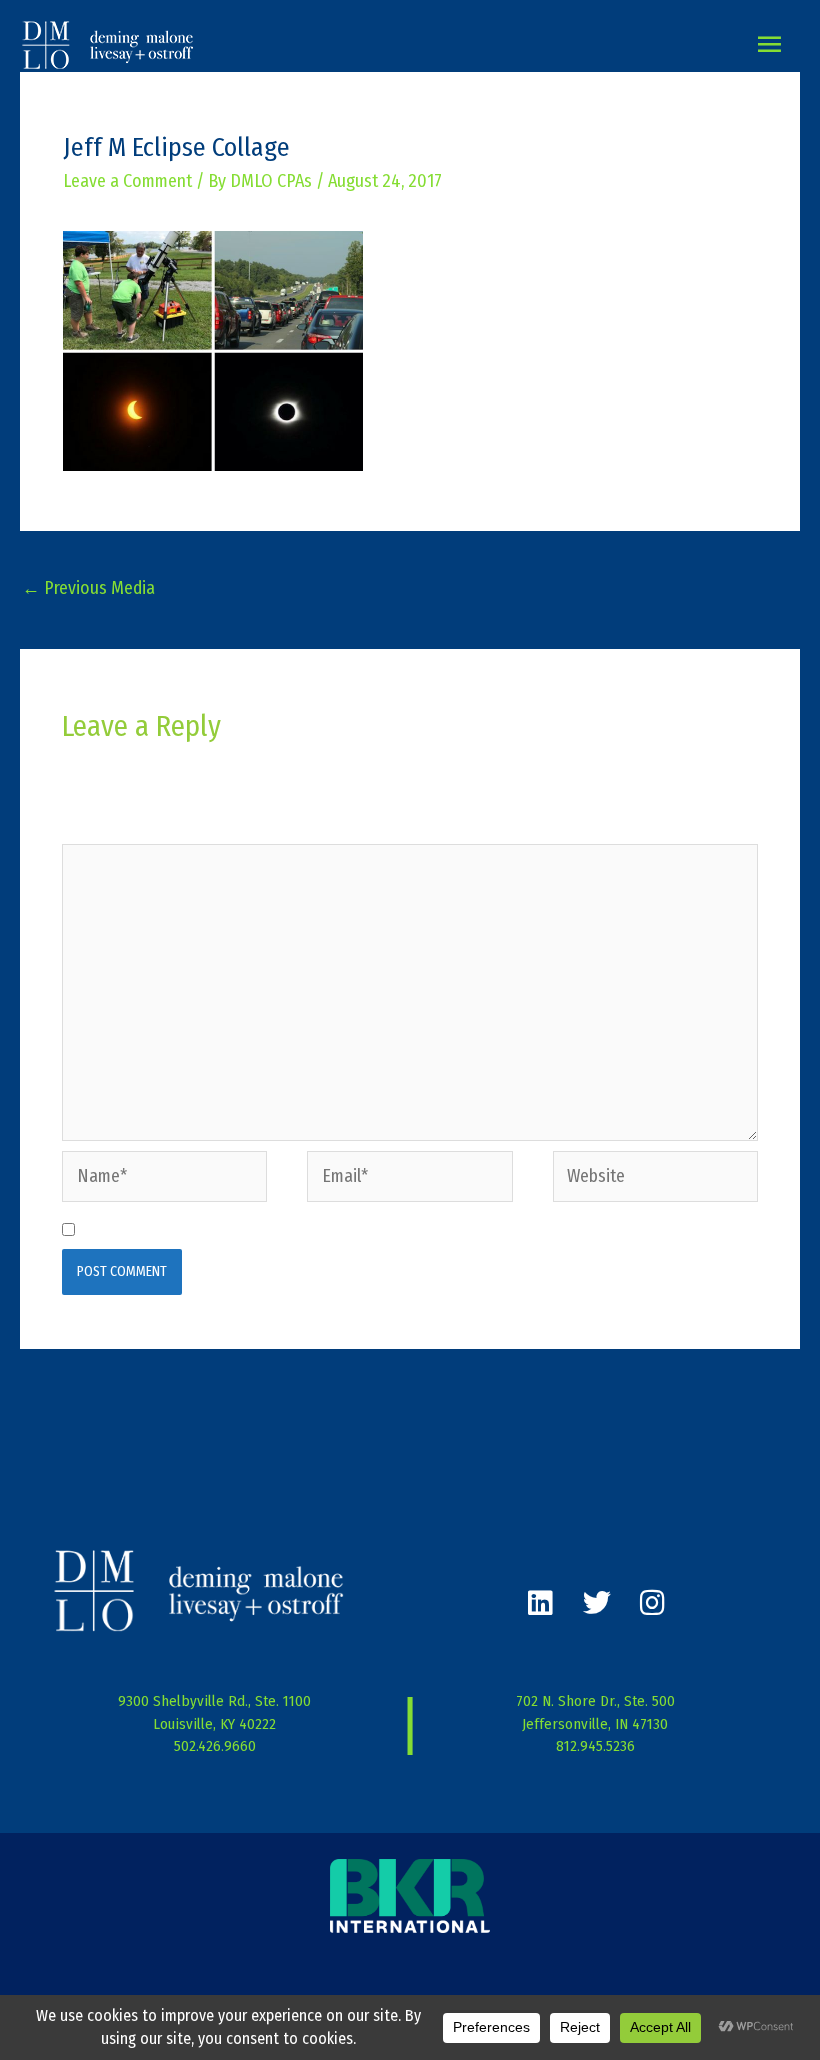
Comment (102, 827)
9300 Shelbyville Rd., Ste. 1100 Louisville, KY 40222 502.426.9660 (214, 1723)
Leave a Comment (127, 181)
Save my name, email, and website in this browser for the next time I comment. (372, 1230)
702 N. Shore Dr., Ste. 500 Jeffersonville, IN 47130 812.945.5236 (595, 1723)
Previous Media (88, 588)
